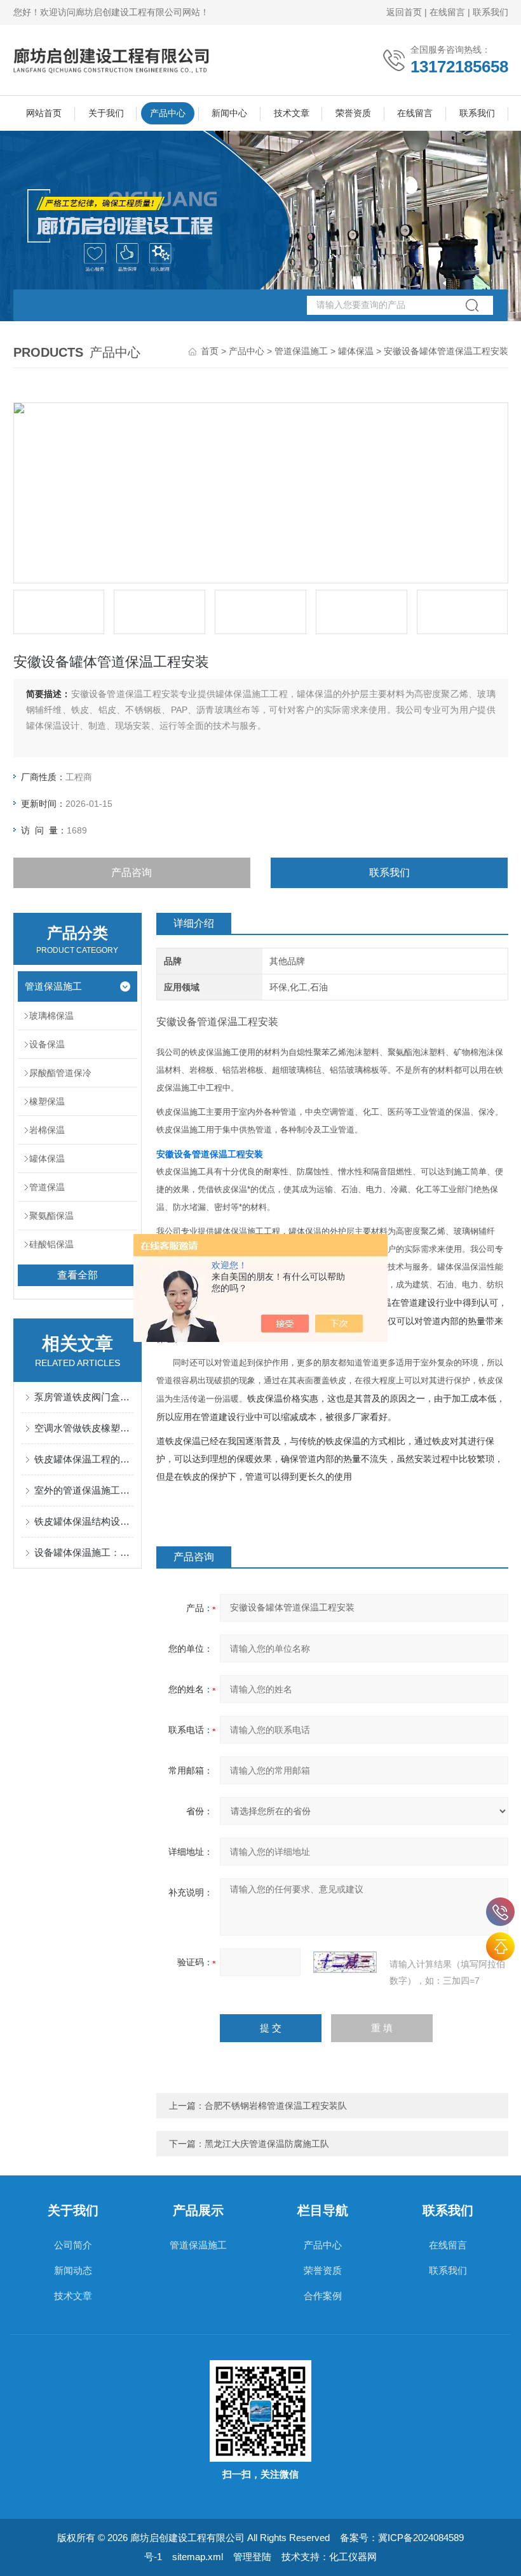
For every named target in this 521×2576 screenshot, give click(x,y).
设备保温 (47, 1044)
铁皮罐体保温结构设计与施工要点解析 (84, 1521)
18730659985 (500, 1912)
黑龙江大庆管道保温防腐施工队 (267, 2144)
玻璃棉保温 (51, 1016)
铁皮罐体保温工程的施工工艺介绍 (84, 1459)
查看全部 (78, 1275)
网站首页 (44, 113)
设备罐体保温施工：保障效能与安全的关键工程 (84, 1552)
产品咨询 (132, 873)
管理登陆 (252, 2557)
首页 (210, 351)
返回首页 (404, 12)
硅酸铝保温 (51, 1244)
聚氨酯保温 (51, 1216)
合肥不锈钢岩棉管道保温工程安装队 (276, 2106)
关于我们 (106, 113)
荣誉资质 (353, 113)
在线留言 (447, 12)
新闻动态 (73, 2270)
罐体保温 (356, 351)
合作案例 (323, 2296)
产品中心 (168, 113)
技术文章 (292, 113)
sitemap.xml (198, 2557)
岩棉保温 (47, 1130)
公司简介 (73, 2245)
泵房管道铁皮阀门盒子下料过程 (84, 1397)
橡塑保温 (47, 1101)
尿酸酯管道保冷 (60, 1073)
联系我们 (491, 12)
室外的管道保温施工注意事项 (84, 1490)
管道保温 (47, 1187)
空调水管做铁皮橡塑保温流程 (84, 1428)
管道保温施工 (301, 351)
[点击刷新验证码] (345, 1962)
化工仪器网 (353, 2557)
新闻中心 (229, 113)
